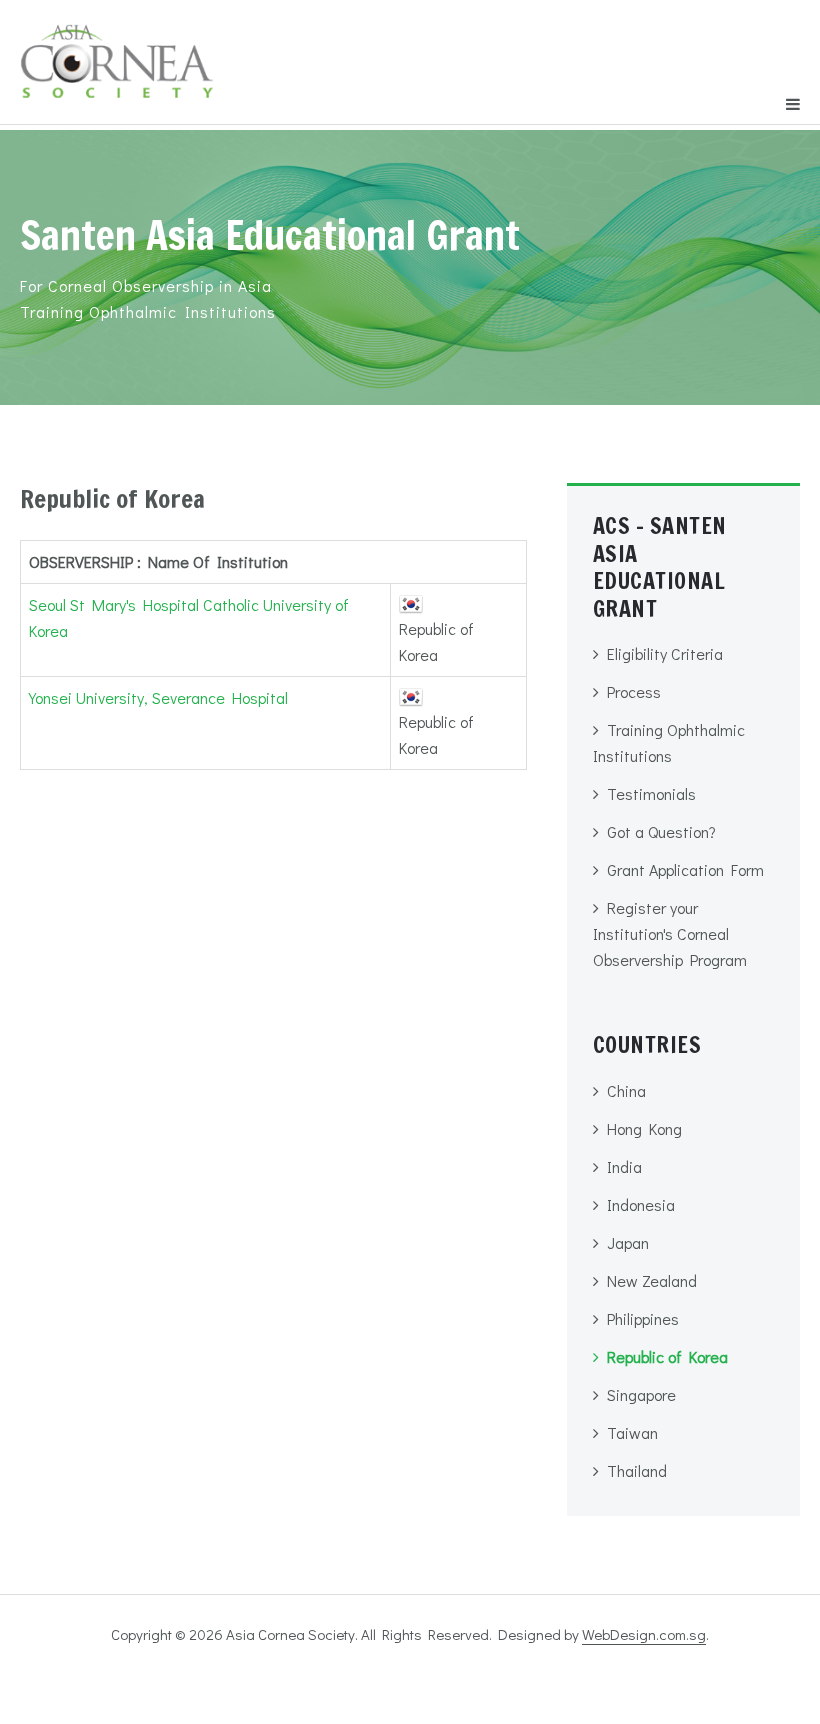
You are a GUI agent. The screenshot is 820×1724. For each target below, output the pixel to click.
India (624, 1166)
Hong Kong (644, 1128)
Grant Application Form (685, 869)
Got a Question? (661, 831)
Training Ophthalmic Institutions (669, 742)
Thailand (637, 1470)
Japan (628, 1242)
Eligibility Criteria (665, 653)
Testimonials (651, 793)
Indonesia (641, 1204)
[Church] (117, 52)
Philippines (643, 1318)
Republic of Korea (667, 1356)
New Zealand (652, 1280)
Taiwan (632, 1432)
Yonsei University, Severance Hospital (158, 697)
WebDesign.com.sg (644, 1634)
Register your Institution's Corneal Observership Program (670, 933)
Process (634, 691)
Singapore (641, 1394)
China (626, 1090)
